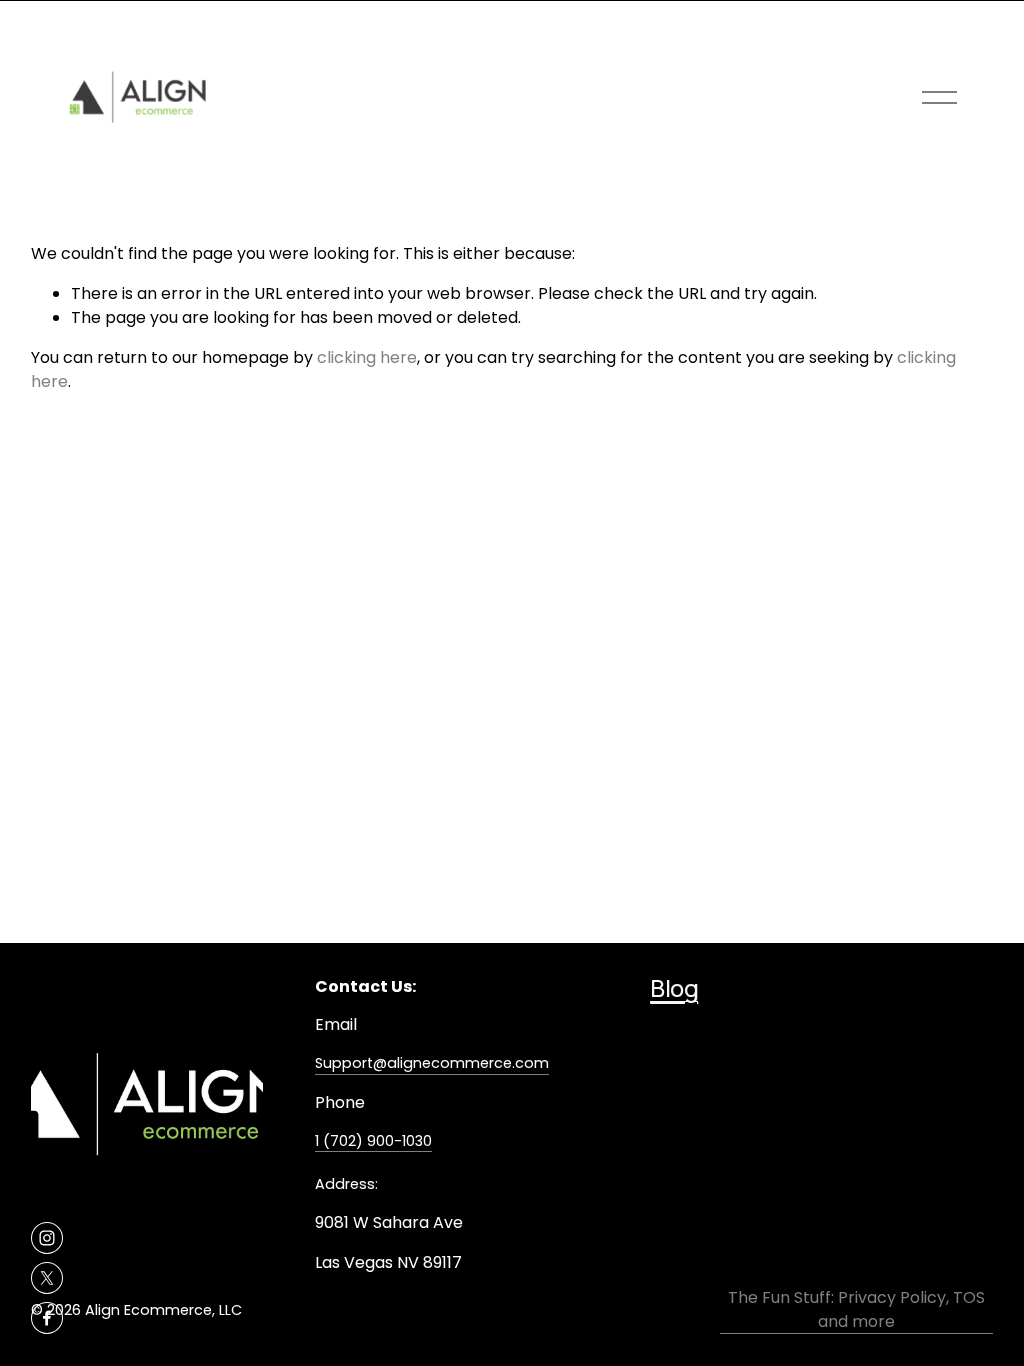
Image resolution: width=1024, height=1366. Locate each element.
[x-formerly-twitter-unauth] (47, 1278)
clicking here (367, 357)
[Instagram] (47, 1238)
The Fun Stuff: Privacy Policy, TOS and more (856, 1309)
